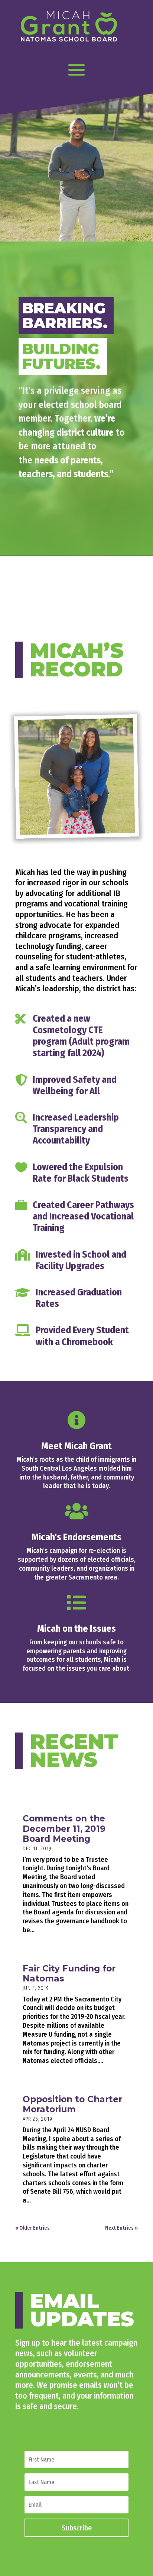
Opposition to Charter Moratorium (72, 2104)
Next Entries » (121, 2228)
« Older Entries (32, 2228)
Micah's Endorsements (76, 1537)
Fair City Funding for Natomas (69, 1974)
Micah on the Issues (76, 1629)
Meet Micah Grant (76, 1446)
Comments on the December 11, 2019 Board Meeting (64, 1829)
